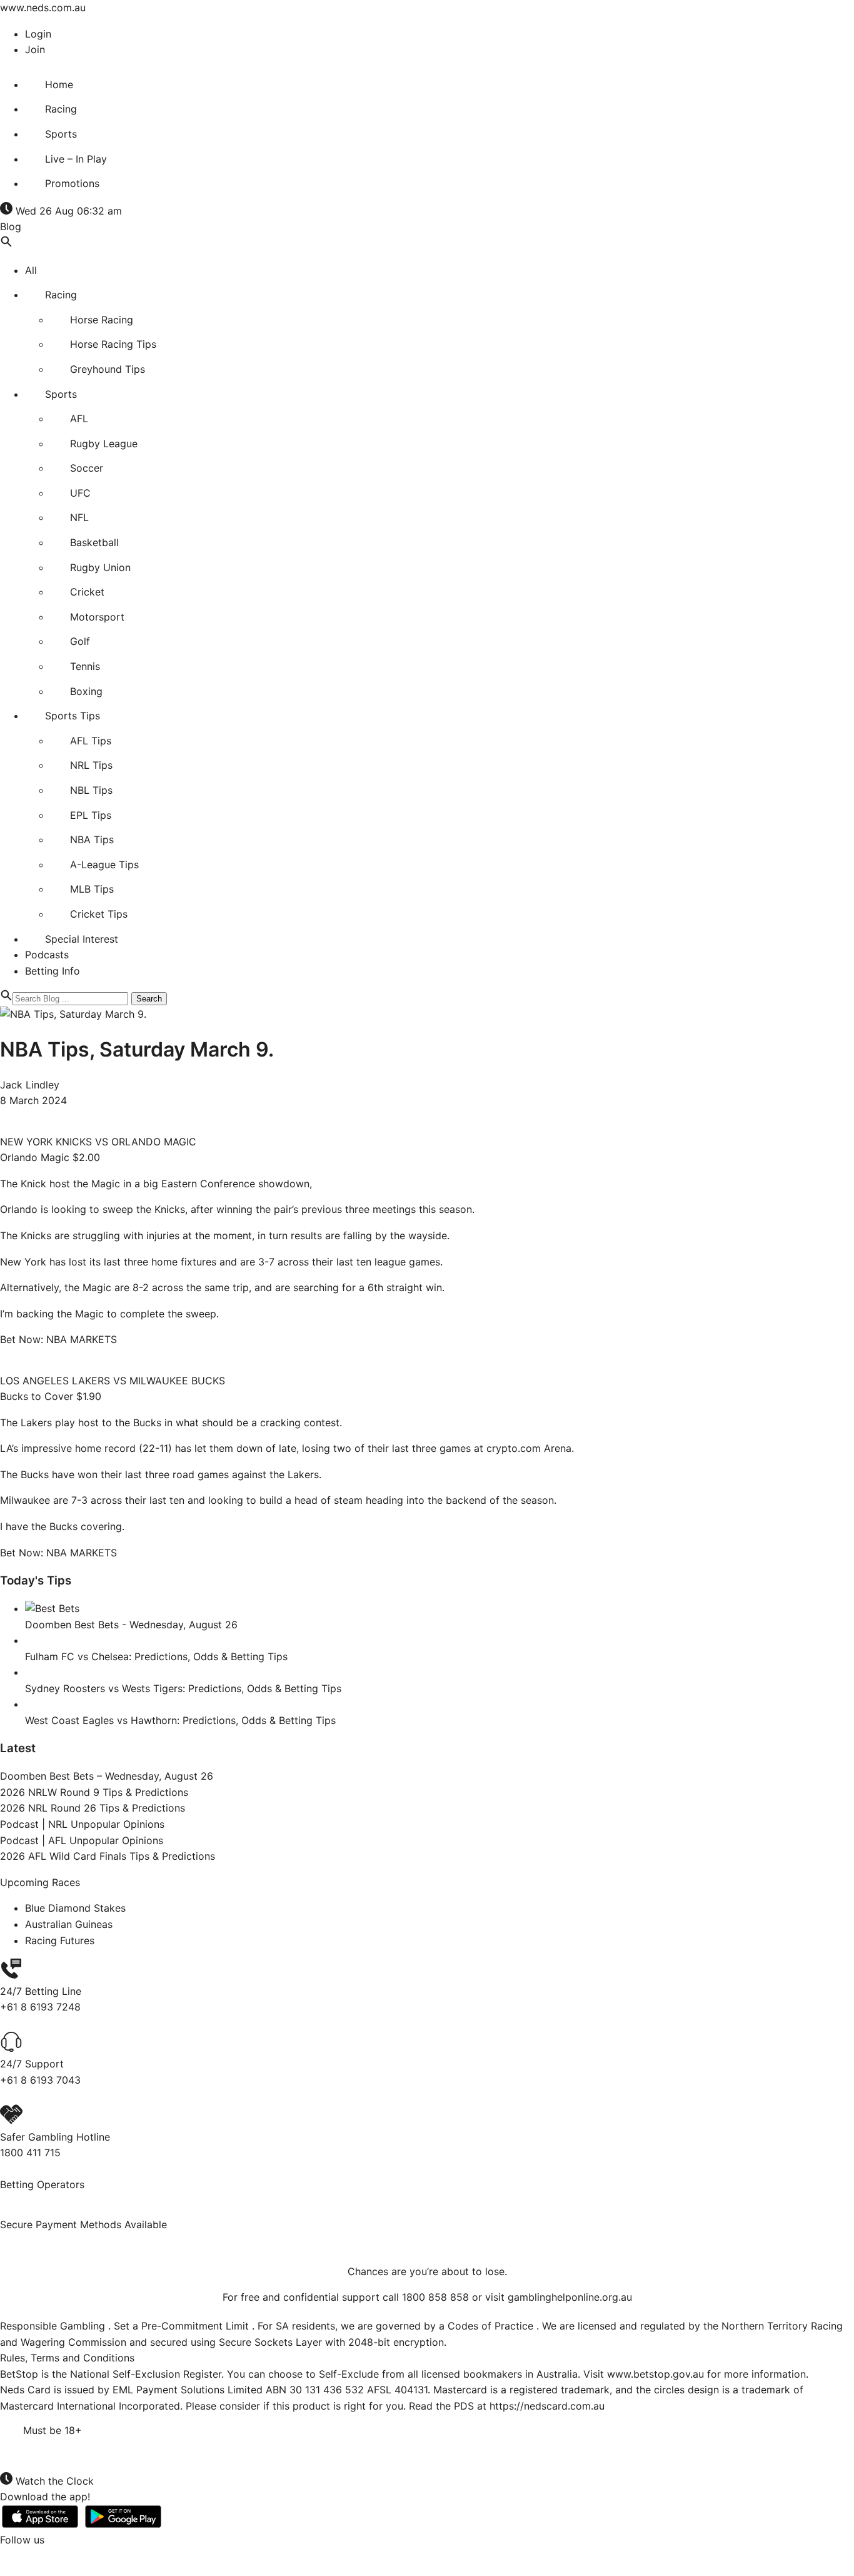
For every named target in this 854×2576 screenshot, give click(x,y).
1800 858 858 (435, 2297)
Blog (11, 226)
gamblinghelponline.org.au (570, 2297)
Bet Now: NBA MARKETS (58, 1339)
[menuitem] (49, 84)
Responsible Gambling (54, 2326)
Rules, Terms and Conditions (67, 2358)
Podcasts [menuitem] (47, 955)
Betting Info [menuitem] (53, 971)
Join (35, 49)
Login (38, 34)
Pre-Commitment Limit (197, 2326)
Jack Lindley (30, 1085)
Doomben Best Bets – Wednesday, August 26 (108, 1776)
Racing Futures (60, 1940)
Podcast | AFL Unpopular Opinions (82, 1840)
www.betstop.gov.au (656, 2374)
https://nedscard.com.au (547, 2406)
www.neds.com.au (43, 8)
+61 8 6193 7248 (40, 2007)
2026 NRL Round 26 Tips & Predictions (93, 1808)
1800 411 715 (30, 2153)
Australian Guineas (69, 1924)
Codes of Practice (492, 2326)
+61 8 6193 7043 (40, 2080)
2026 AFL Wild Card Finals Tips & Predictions (108, 1856)
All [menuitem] (31, 270)
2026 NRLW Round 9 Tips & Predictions (94, 1792)
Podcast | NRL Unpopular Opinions (82, 1824)
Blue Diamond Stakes (75, 1908)
